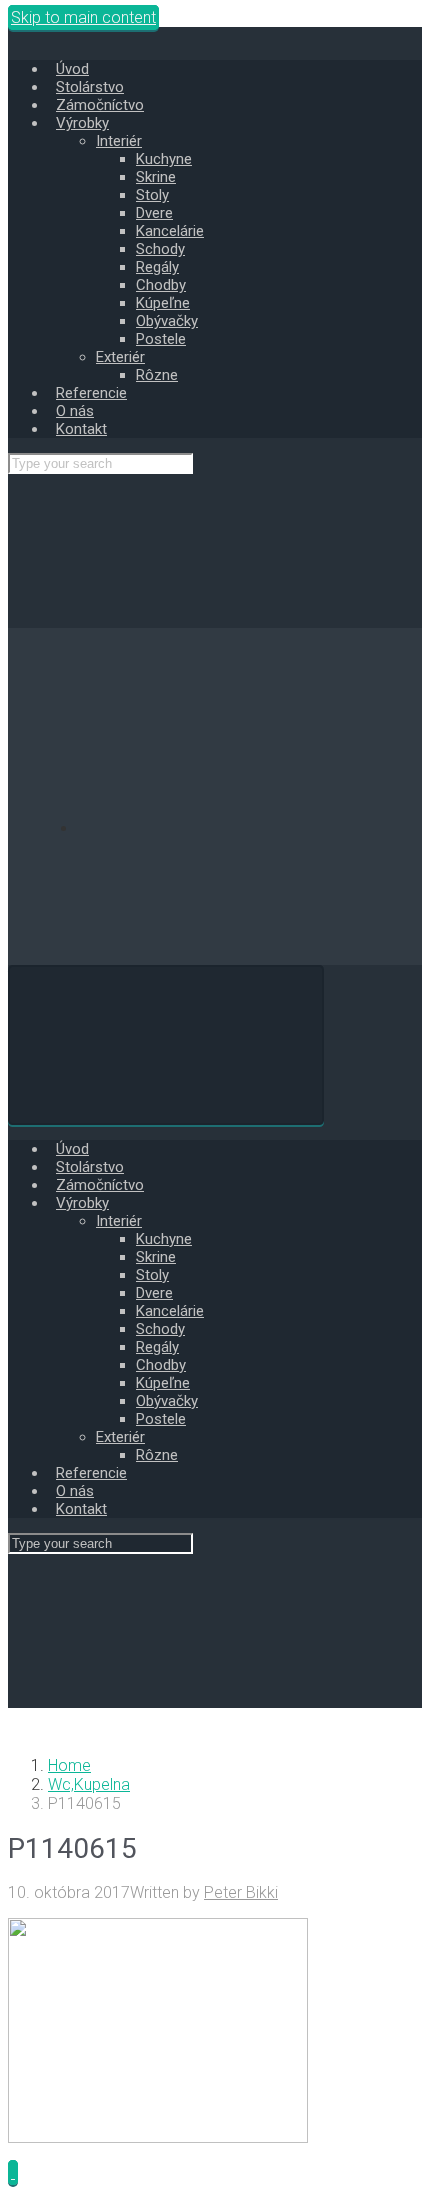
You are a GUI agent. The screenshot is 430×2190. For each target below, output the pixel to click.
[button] (13, 2172)
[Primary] (166, 1045)
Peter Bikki (241, 1892)
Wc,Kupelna (89, 1784)
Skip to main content (83, 17)
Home (69, 1765)
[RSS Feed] (228, 828)
